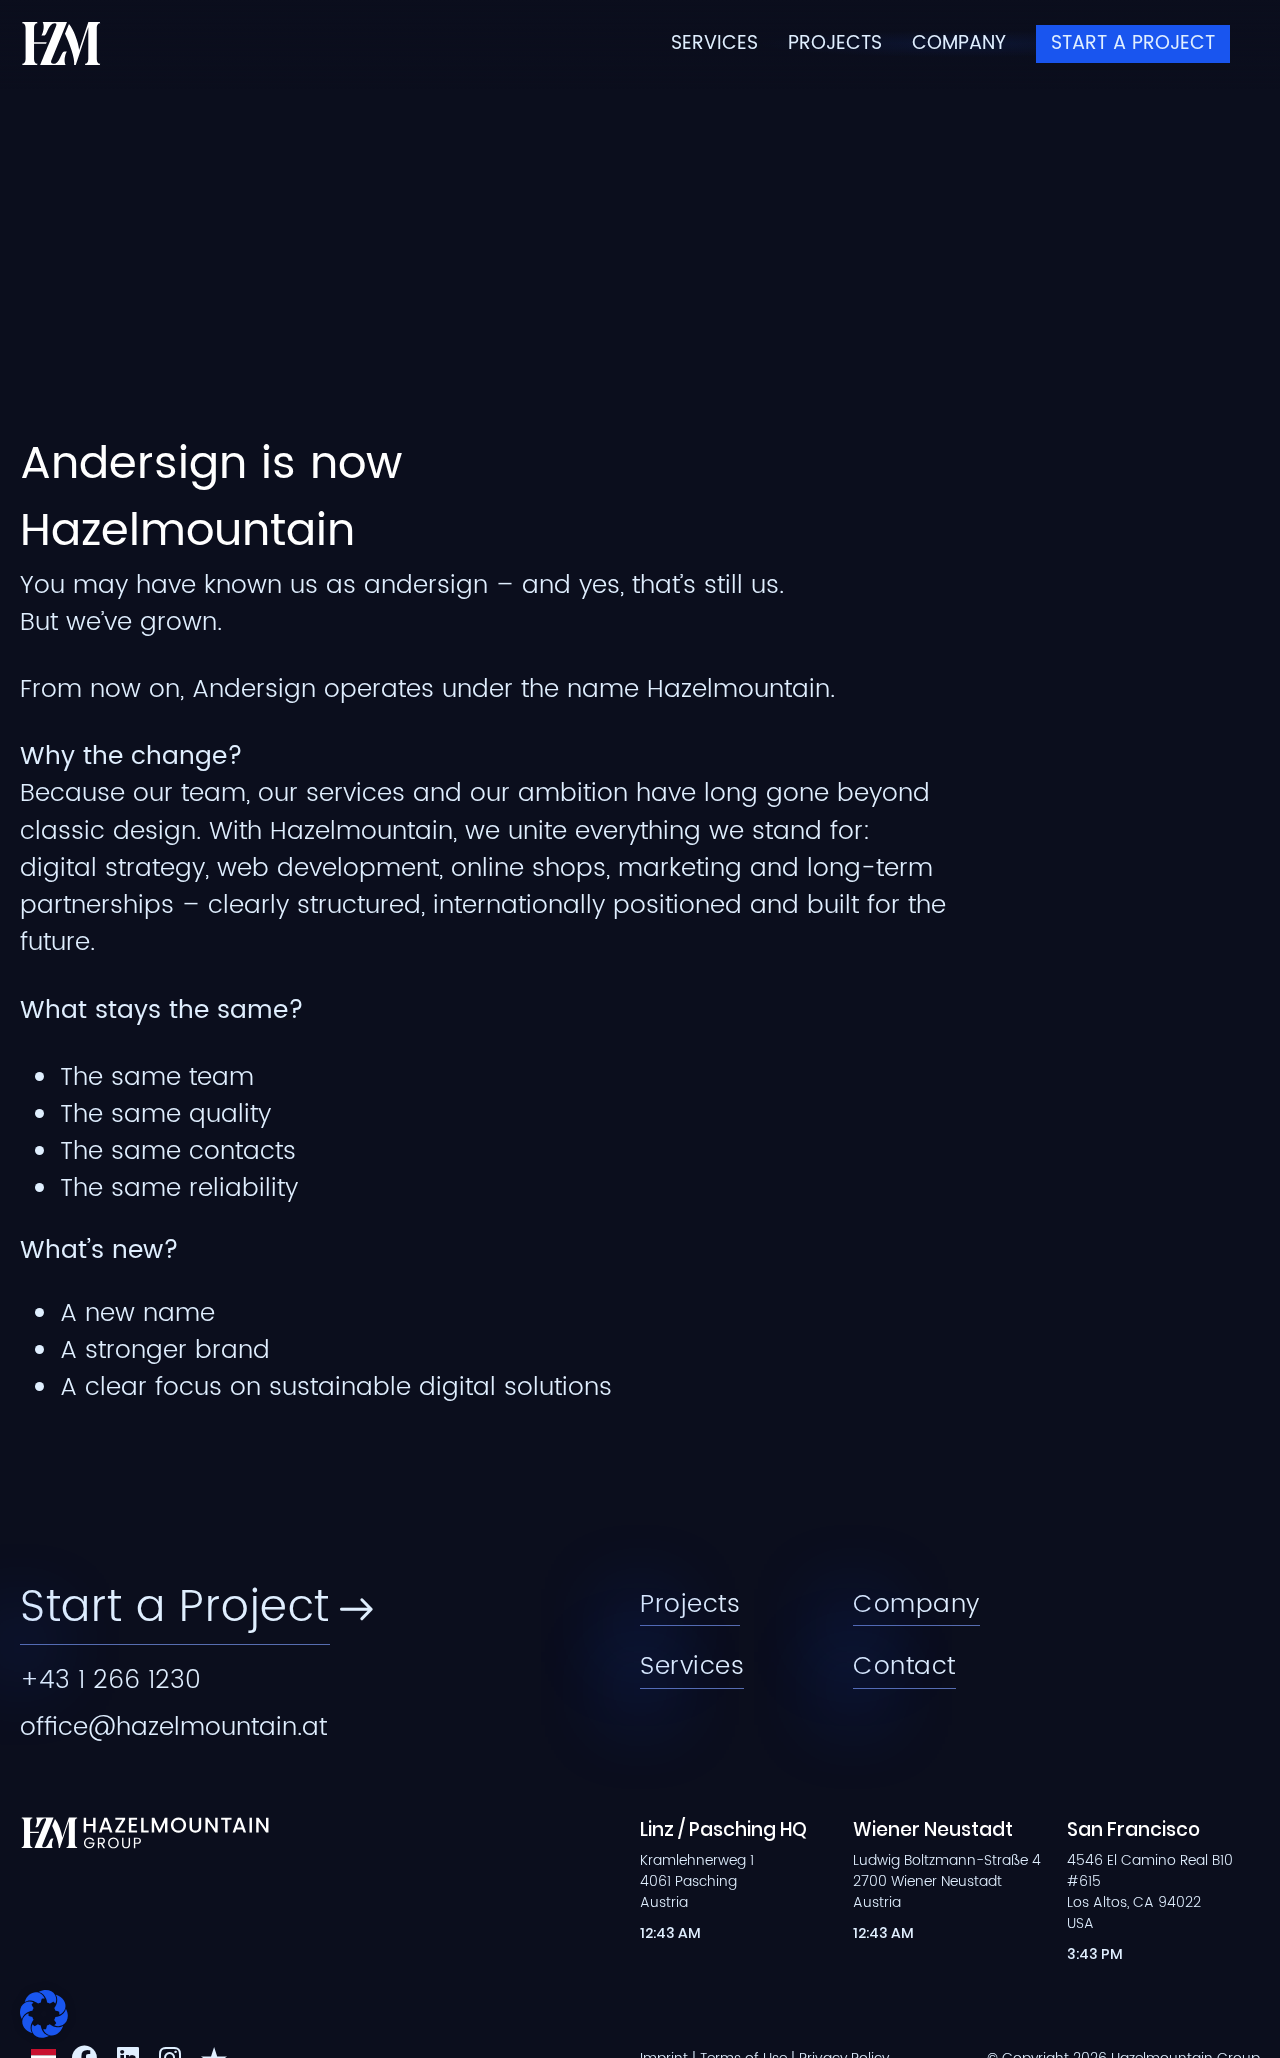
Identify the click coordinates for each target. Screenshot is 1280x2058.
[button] (44, 2014)
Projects (835, 44)
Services (714, 44)
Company (959, 44)
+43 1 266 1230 (110, 1680)
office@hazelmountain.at (173, 1727)
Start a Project (1133, 43)
